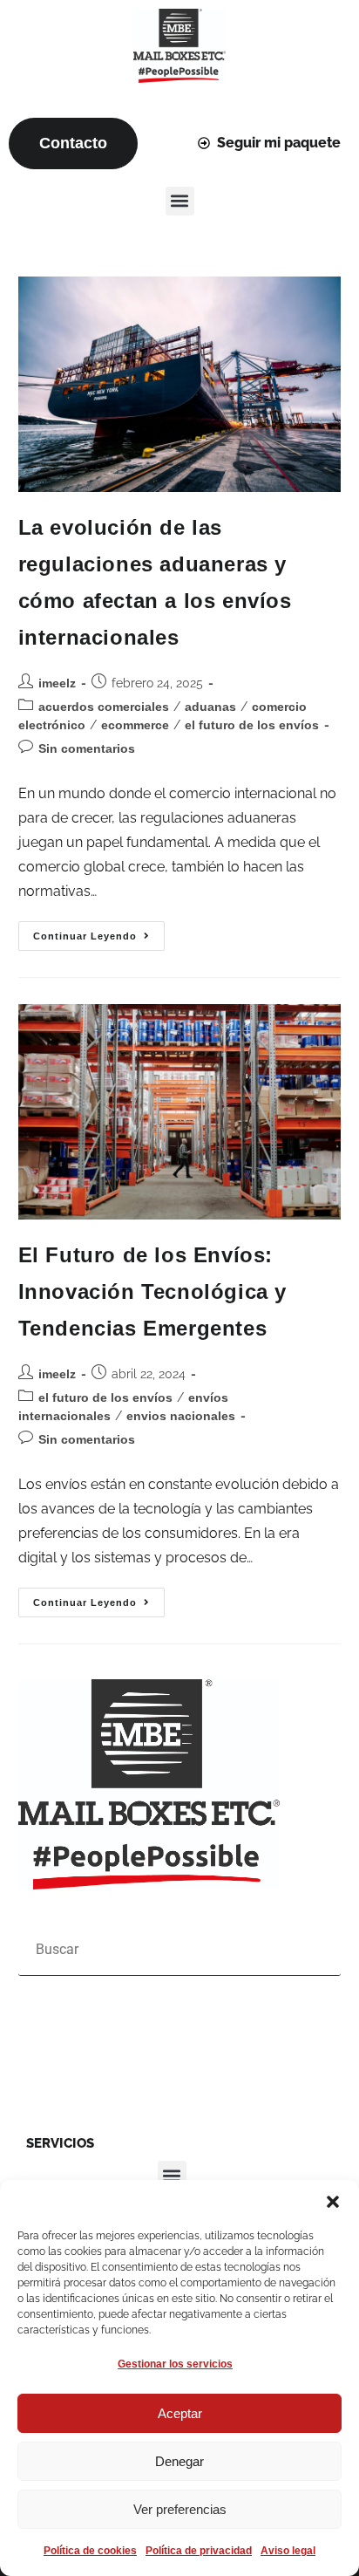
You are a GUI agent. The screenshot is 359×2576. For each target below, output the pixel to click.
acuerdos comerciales (104, 707)
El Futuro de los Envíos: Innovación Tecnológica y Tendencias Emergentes (152, 1291)
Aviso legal (288, 2551)
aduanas (210, 707)
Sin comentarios (87, 748)
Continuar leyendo (99, 931)
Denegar (179, 2461)
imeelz (57, 683)
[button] (333, 2202)
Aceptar (180, 2413)
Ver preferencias (180, 2509)
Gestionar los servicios (175, 2364)
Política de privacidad (199, 2551)
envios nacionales (181, 1416)
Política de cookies (90, 2551)
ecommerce (135, 725)
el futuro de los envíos (252, 725)
